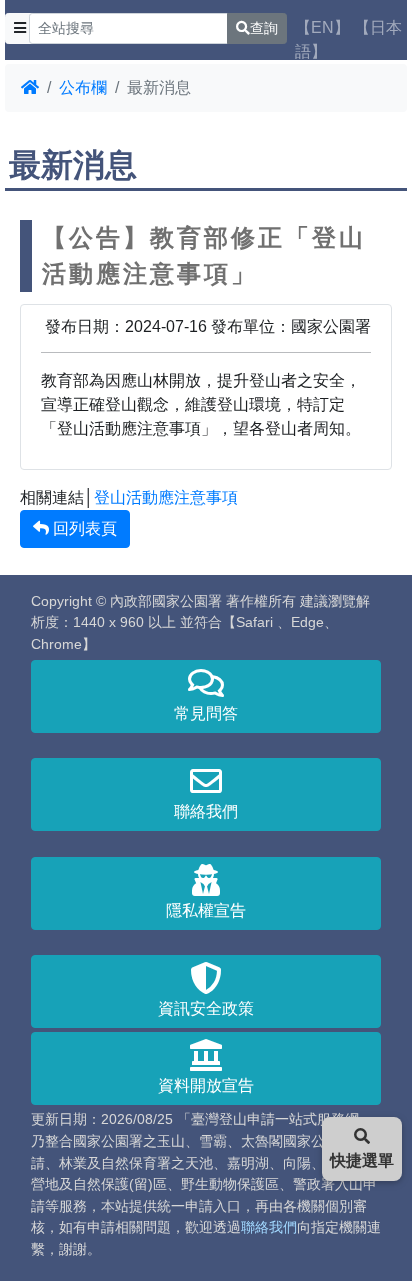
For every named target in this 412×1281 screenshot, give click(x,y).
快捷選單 (362, 1160)
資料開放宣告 (206, 1085)
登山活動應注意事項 (166, 497)
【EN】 (322, 27)
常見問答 (206, 713)
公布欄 (83, 87)
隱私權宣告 (206, 910)
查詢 (264, 28)
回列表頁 (83, 528)
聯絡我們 (206, 811)
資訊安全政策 (206, 1008)
